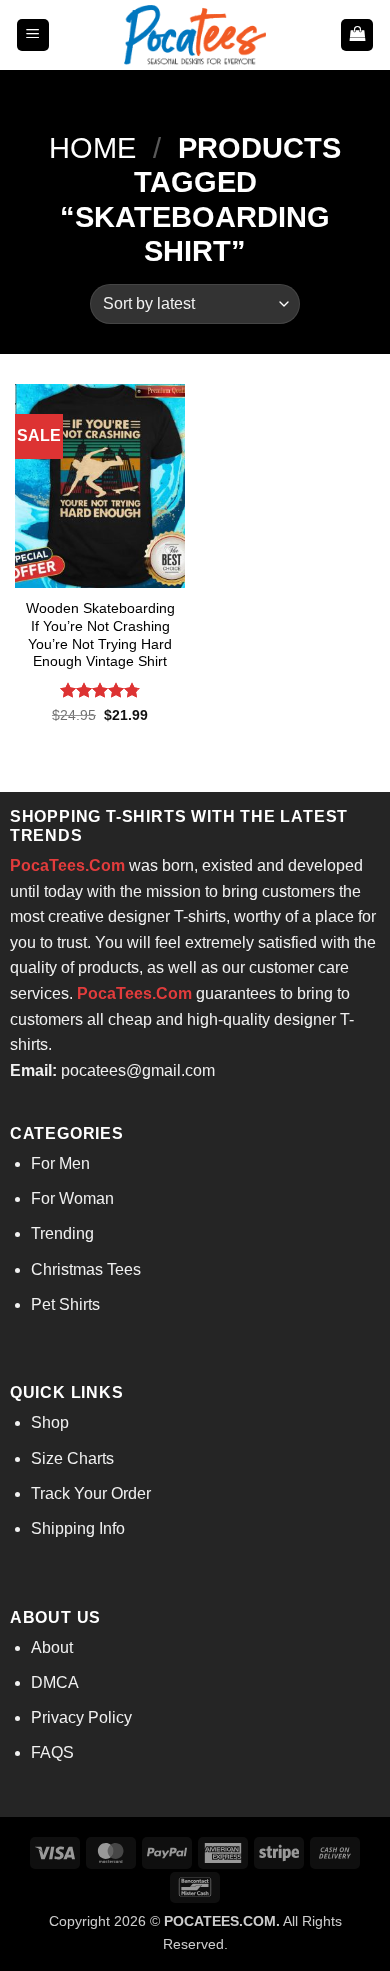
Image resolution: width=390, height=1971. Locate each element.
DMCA (55, 1682)
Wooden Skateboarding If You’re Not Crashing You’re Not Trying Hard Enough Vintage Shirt (100, 635)
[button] (33, 35)
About (52, 1647)
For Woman (72, 1198)
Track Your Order (91, 1493)
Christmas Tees (86, 1269)
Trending (62, 1233)
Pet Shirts (65, 1304)
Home (92, 148)
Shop (50, 1422)
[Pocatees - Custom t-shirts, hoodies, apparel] (195, 35)
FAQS (52, 1752)
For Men (60, 1163)
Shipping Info (78, 1528)
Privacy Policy (81, 1717)
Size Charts (72, 1458)
